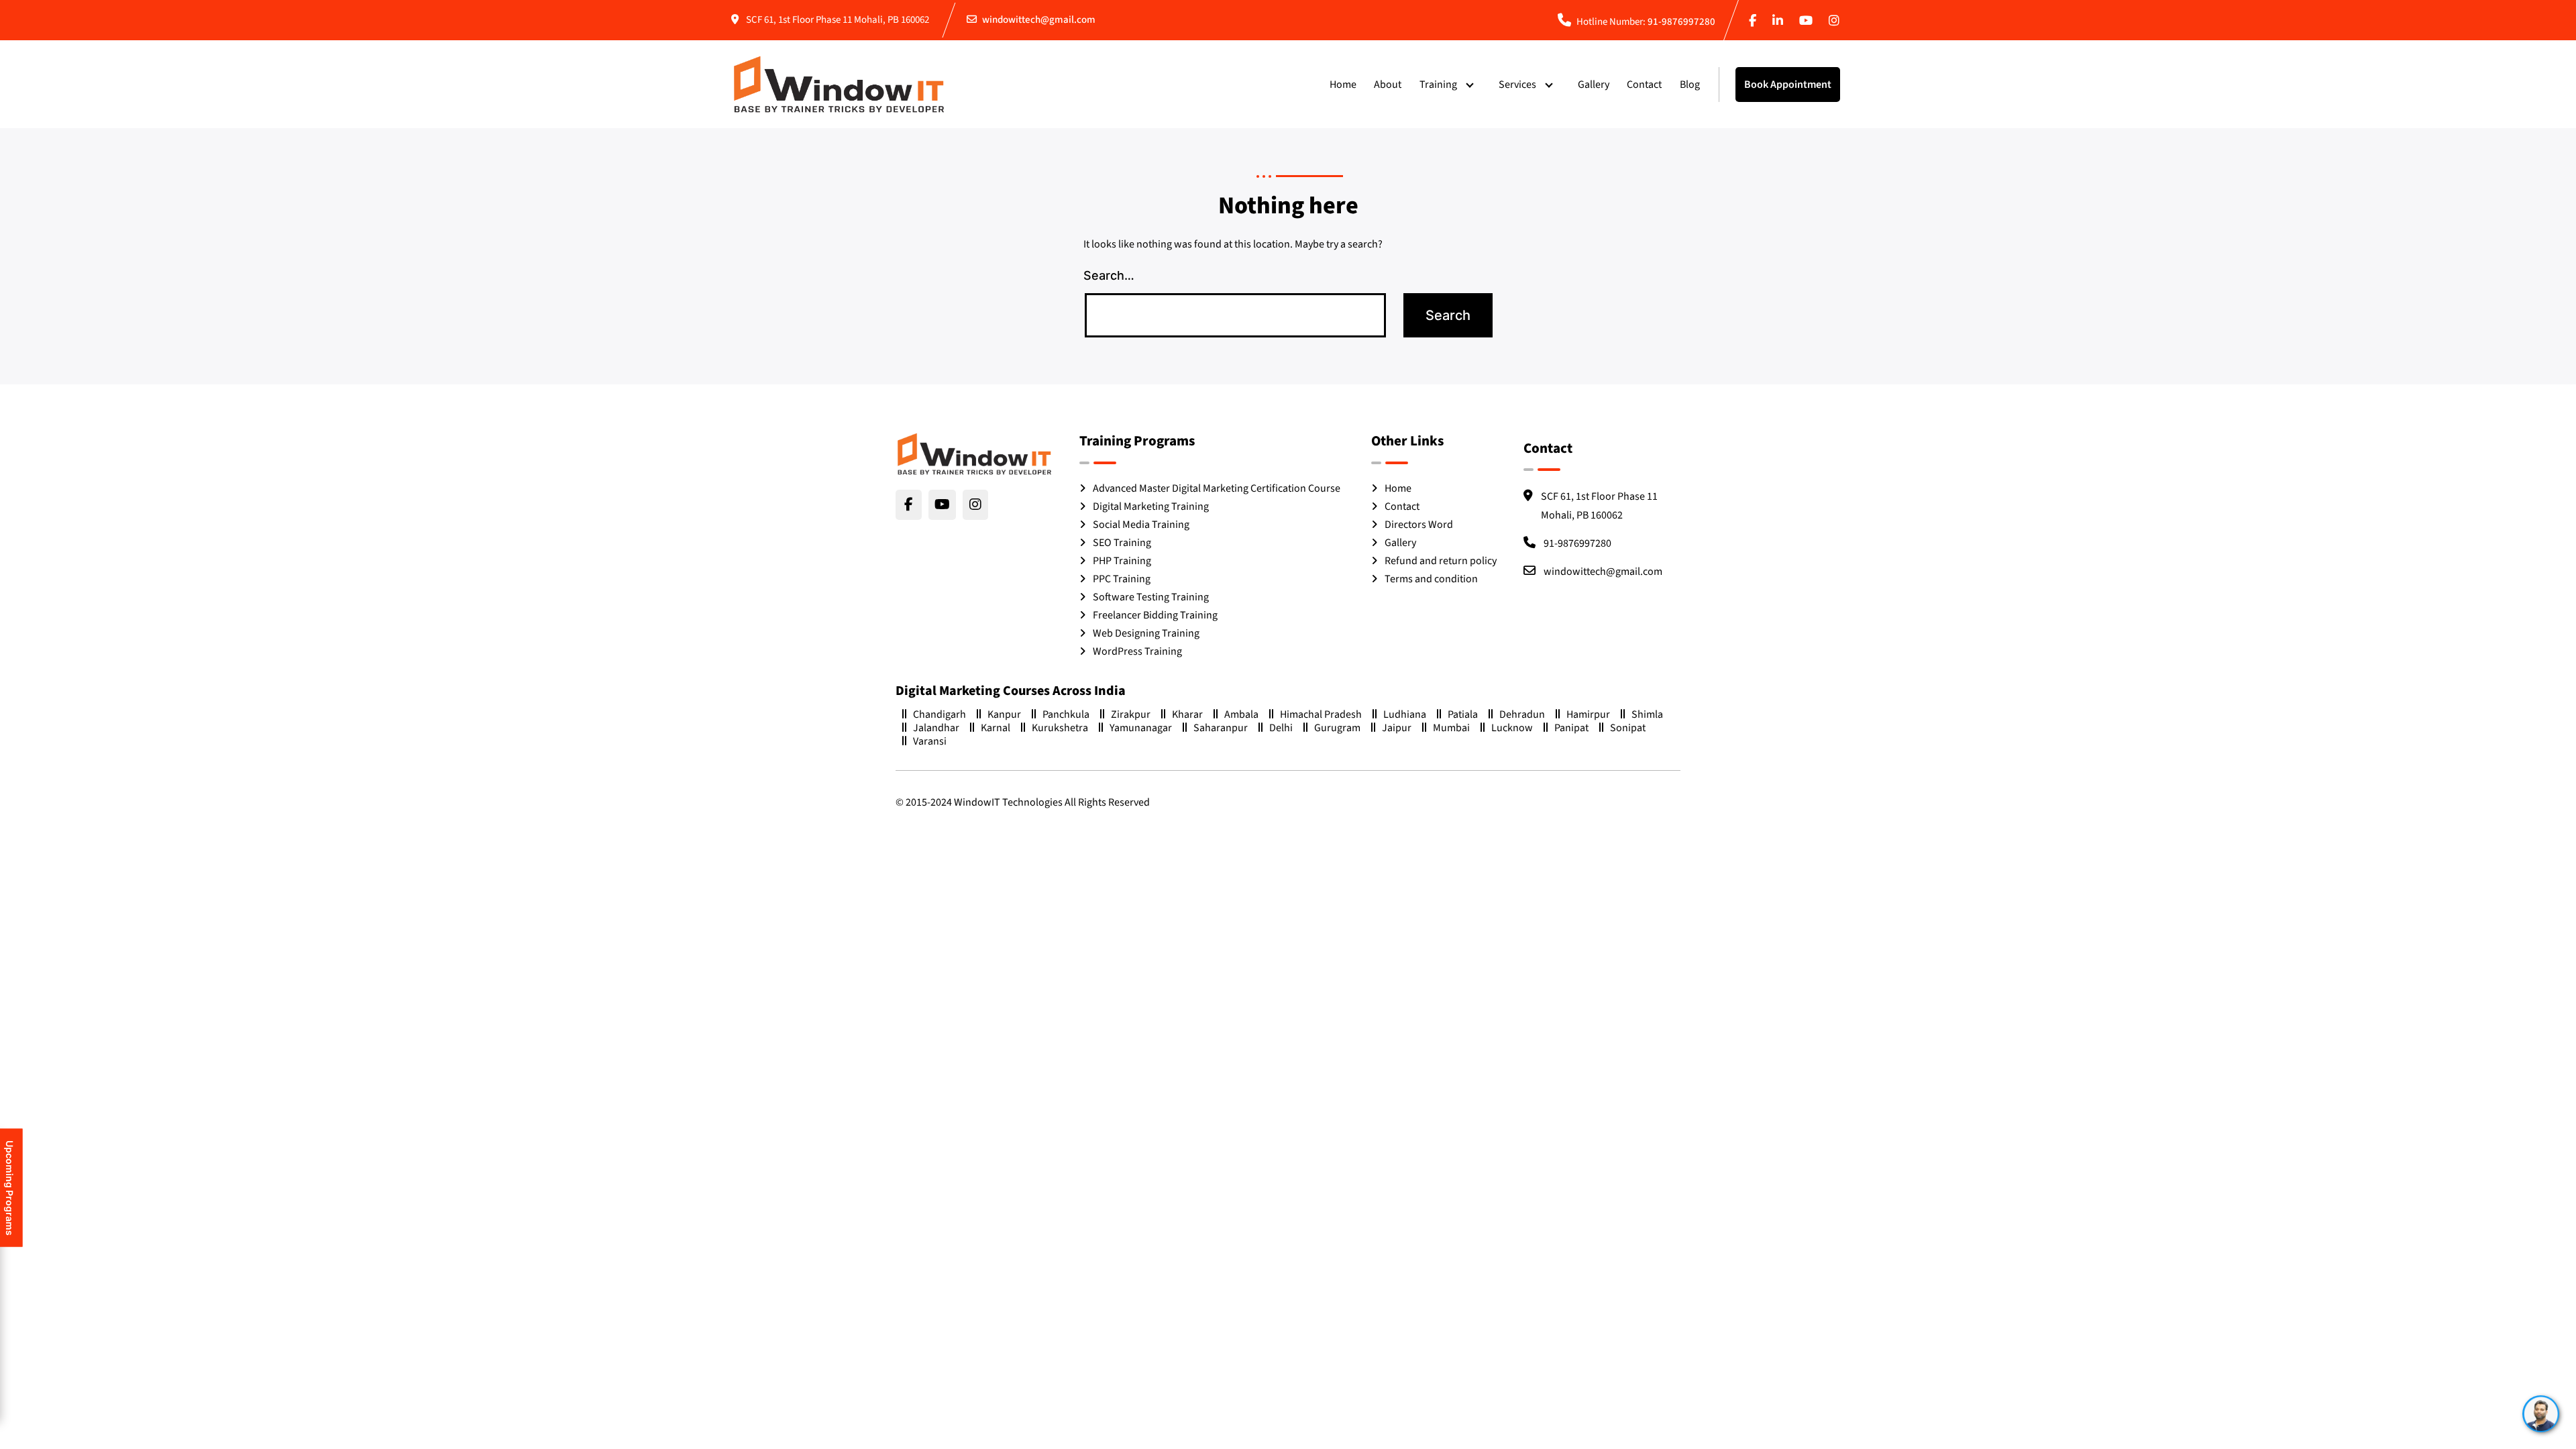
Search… (1109, 275)
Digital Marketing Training (1151, 506)
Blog (1690, 85)
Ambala (1241, 714)
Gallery (1594, 85)
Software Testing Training (1151, 597)
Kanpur (1004, 714)
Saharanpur (1221, 728)
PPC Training (1122, 579)
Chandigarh (940, 714)
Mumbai (1451, 728)
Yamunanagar (1141, 728)
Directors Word (1419, 525)
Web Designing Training (1146, 633)
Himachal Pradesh (1321, 714)
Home (1343, 85)
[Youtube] (1809, 22)
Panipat (1571, 728)
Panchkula (1066, 714)
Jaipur (1397, 728)
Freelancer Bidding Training (1155, 615)
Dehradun (1522, 714)
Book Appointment (1788, 85)
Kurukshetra (1060, 728)
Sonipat (1628, 728)
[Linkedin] (1780, 22)
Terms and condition (1431, 579)
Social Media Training (1141, 525)
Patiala (1463, 714)
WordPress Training (1137, 651)
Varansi (930, 741)
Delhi (1281, 728)
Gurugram (1337, 728)
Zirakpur (1131, 714)
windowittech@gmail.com (1039, 20)
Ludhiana (1405, 714)
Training (1438, 85)
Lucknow (1512, 728)
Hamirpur (1588, 714)
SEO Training (1122, 543)
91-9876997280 (1681, 22)
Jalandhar (936, 728)
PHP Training (1122, 561)
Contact (1644, 85)
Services (1517, 85)
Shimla (1647, 714)
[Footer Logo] (974, 454)
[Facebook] (1755, 22)
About (1388, 85)
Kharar (1187, 714)
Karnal (996, 728)
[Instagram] (1837, 22)
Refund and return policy (1441, 561)
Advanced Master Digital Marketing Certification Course (1217, 488)
